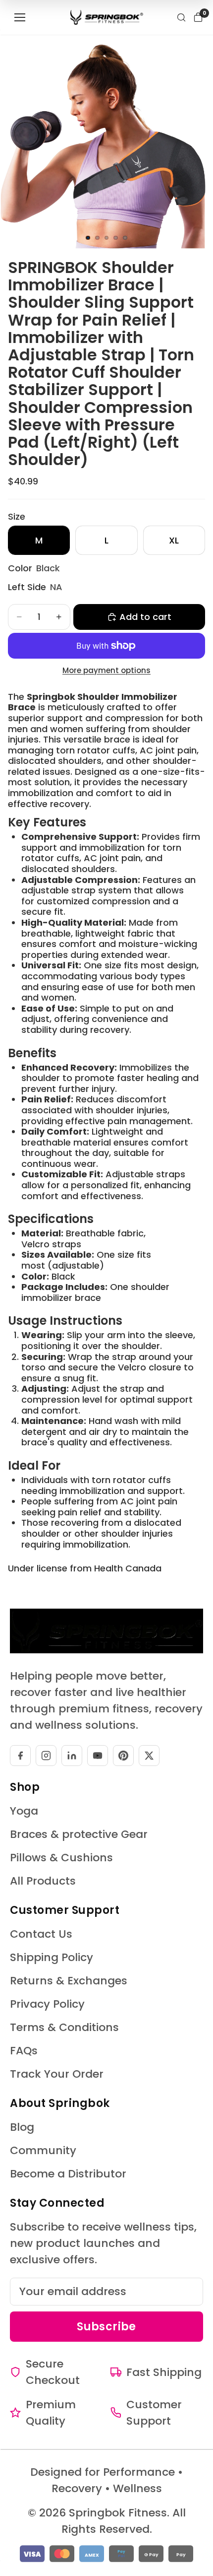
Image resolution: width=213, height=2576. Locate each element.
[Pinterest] (123, 1756)
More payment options (106, 671)
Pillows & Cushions (61, 1858)
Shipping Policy (52, 1957)
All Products (43, 1881)
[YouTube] (98, 1756)
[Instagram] (46, 1756)
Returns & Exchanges (69, 1981)
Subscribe (106, 2327)
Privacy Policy (47, 2004)
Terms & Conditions (64, 2027)
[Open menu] (20, 17)
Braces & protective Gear (79, 1834)
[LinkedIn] (72, 1756)
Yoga (24, 1811)
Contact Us (41, 1934)
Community (43, 2150)
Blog (22, 2127)
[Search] (181, 17)
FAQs (24, 2051)
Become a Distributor (68, 2174)
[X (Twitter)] (149, 1756)
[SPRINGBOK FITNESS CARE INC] (107, 17)
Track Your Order (57, 2074)
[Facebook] (20, 1756)
